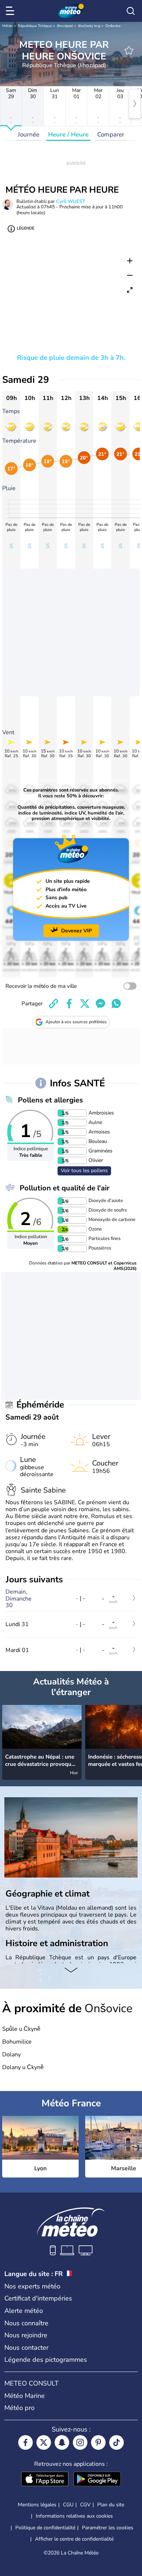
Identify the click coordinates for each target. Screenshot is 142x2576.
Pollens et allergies (50, 1100)
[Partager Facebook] (69, 1004)
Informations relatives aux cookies (74, 2516)
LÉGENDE (25, 228)
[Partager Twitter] (85, 1004)
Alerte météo (24, 2311)
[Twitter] (44, 2442)
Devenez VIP (76, 931)
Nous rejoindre (26, 2335)
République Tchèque (35, 26)
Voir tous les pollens (84, 1170)
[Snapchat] (62, 2442)
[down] (71, 1971)
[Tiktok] (117, 2442)
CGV (85, 2505)
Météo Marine (25, 2396)
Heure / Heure (68, 134)
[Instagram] (80, 2442)
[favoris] (129, 50)
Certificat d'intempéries (38, 2298)
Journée (29, 134)
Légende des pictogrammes (46, 2360)
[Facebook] (25, 2442)
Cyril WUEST (71, 201)
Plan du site (111, 2505)
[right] (135, 104)
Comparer (111, 134)
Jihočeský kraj (89, 26)
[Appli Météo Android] (97, 2480)
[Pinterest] (98, 2442)
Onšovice (113, 26)
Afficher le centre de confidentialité (74, 2539)
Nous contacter (26, 2348)
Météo (7, 26)
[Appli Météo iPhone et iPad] (45, 2480)
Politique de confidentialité (45, 2528)
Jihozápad (65, 26)
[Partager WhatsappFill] (116, 1004)
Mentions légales (37, 2505)
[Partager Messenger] (100, 1004)
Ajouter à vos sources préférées (76, 1022)
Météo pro (19, 2408)
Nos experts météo (32, 2286)
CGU (68, 2505)
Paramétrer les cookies (108, 2528)
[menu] (11, 11)
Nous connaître (26, 2323)
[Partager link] (54, 1004)
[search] (131, 11)
